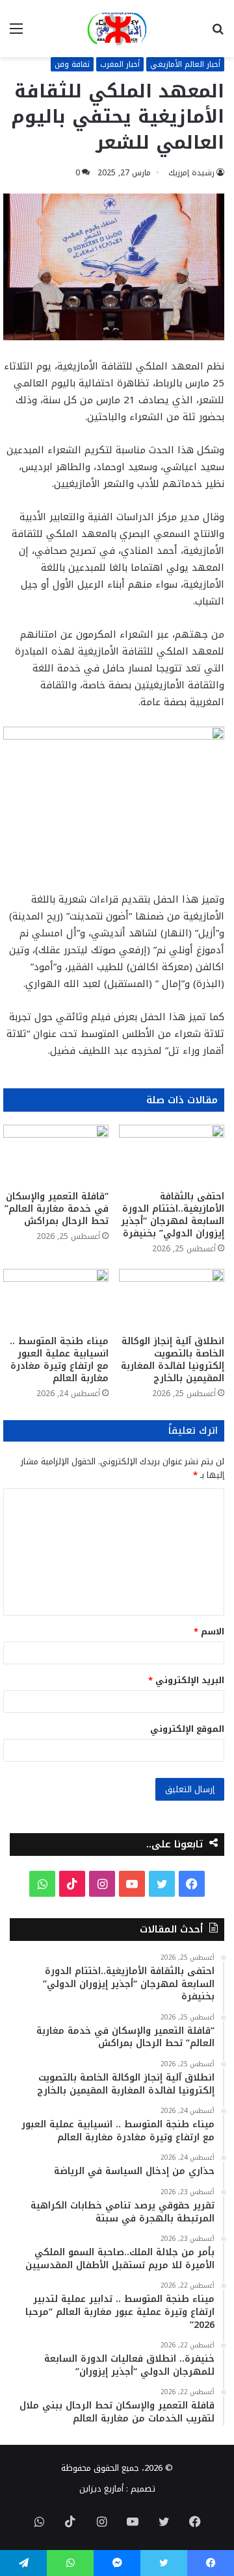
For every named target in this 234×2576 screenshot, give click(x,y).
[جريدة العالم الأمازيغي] (117, 29)
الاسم (209, 1632)
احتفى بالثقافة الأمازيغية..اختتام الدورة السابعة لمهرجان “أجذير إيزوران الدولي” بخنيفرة (173, 1215)
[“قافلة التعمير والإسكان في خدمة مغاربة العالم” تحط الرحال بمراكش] (56, 1154)
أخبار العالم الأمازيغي (185, 64)
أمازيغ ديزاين (101, 2489)
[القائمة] (16, 33)
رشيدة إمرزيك (191, 173)
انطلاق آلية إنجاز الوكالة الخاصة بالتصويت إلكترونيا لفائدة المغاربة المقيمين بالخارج (173, 1360)
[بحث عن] (218, 33)
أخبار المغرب (120, 64)
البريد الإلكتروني (186, 1680)
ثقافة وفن (72, 64)
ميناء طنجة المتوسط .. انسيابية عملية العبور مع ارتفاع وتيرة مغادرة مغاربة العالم (59, 1360)
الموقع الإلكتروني (187, 1729)
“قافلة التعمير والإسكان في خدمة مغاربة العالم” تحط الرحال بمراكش (57, 1209)
